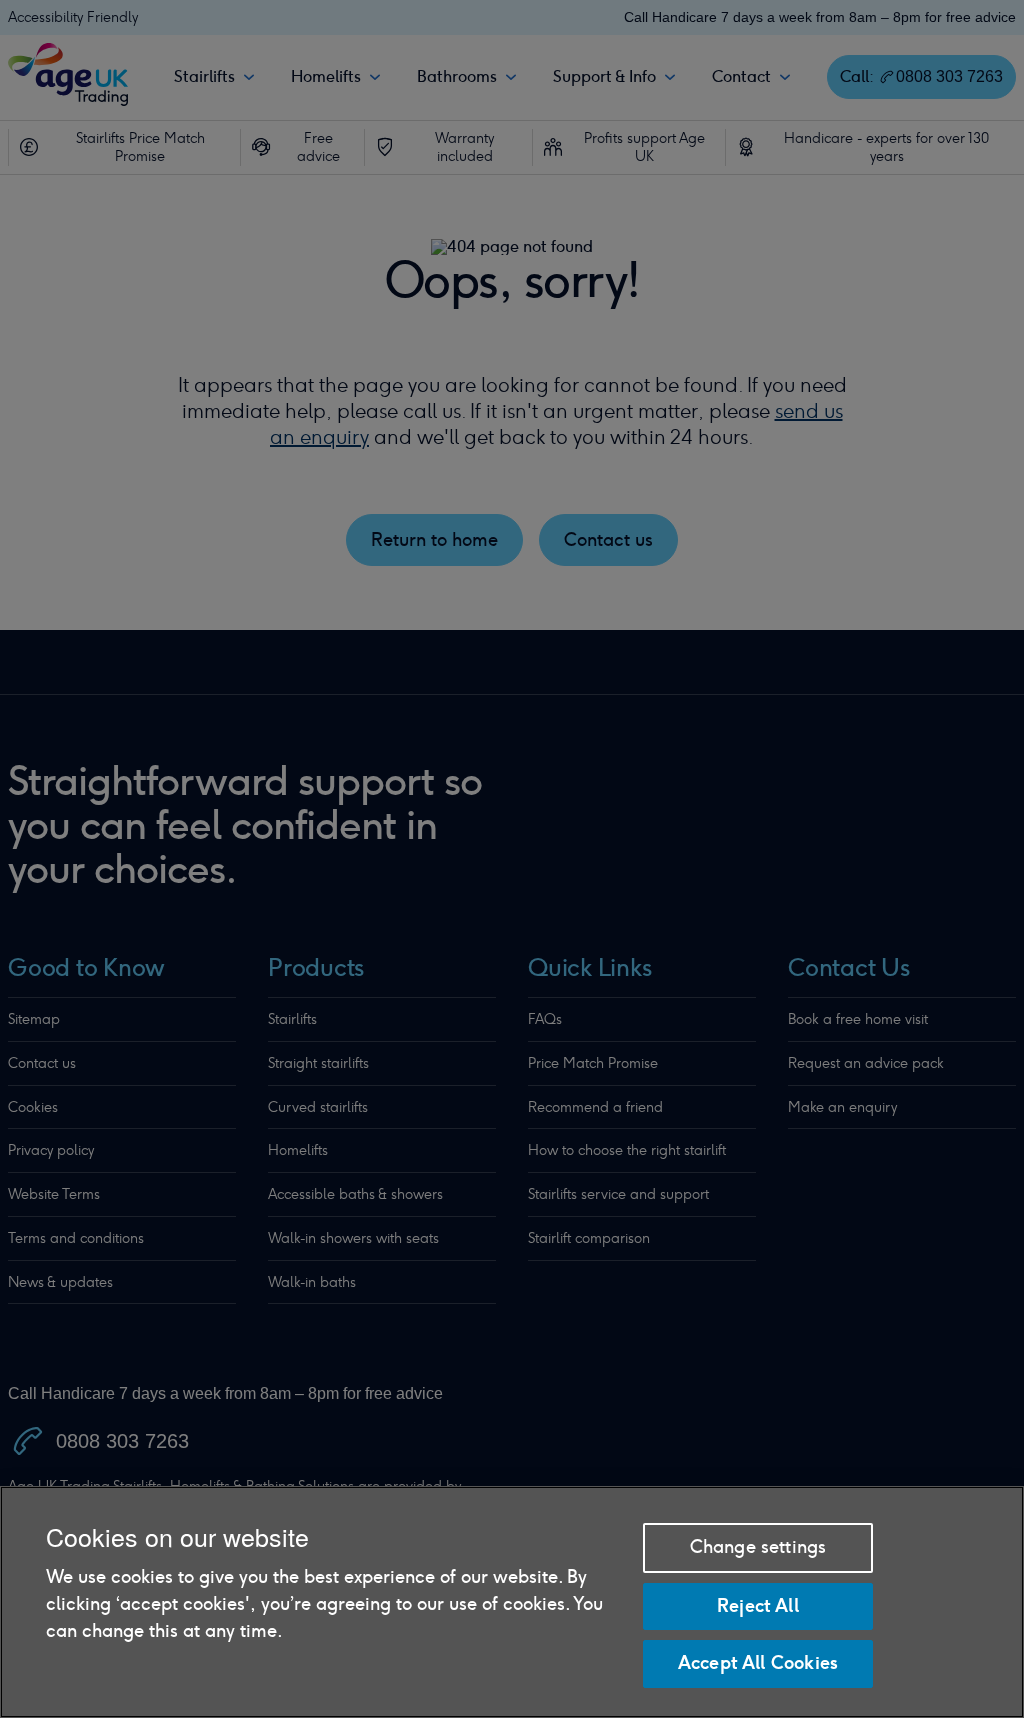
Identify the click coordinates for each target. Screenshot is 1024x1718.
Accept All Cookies (758, 1663)
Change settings (758, 1547)
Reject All (758, 1606)
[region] (512, 1602)
